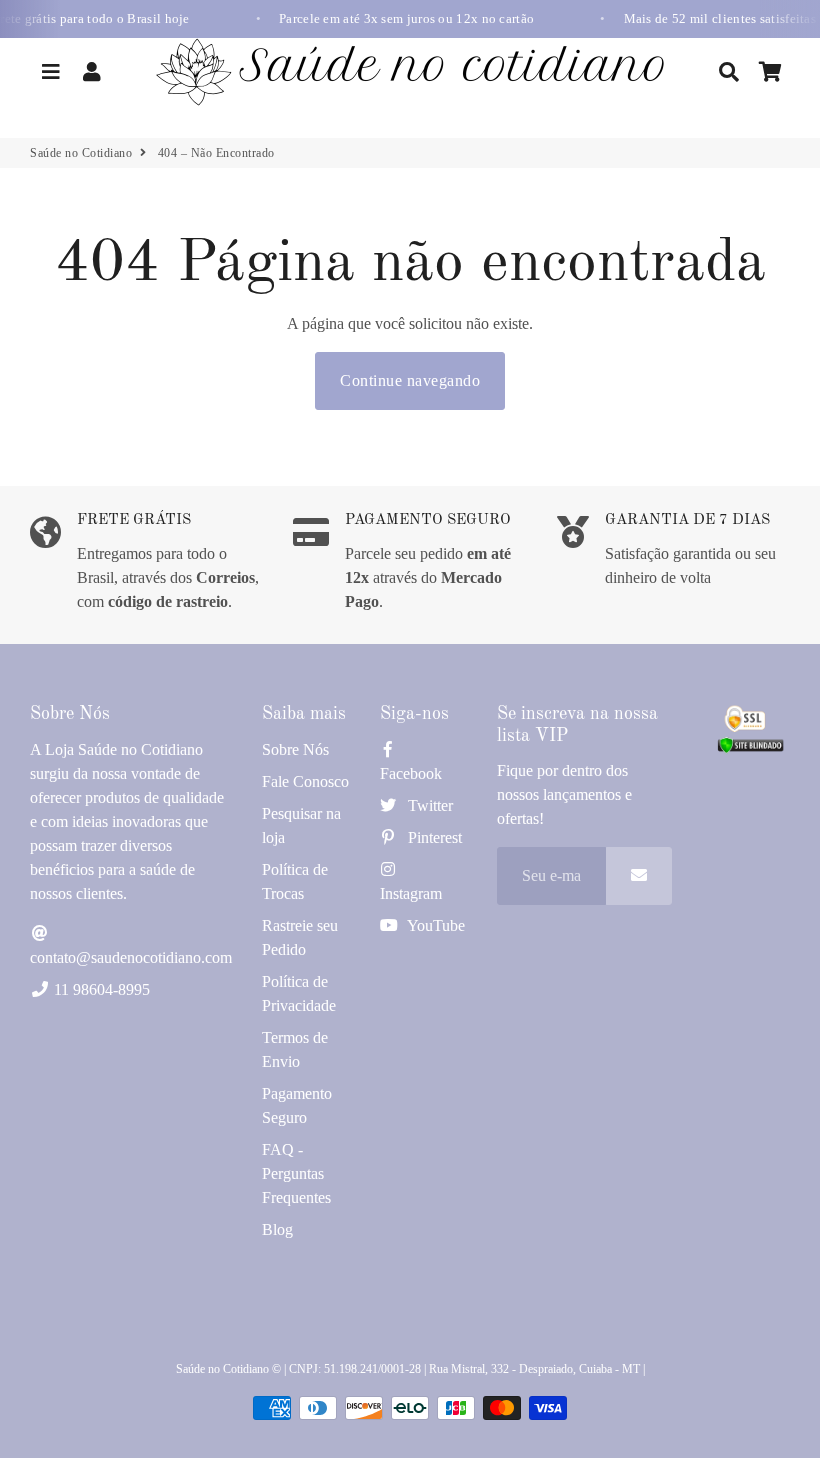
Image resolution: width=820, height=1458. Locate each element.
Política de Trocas (295, 881)
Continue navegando (410, 380)
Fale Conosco (305, 781)
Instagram (411, 893)
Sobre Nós (295, 749)
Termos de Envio (295, 1049)
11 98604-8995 (100, 989)
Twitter (428, 805)
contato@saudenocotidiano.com (131, 957)
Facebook (411, 773)
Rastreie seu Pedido (300, 937)
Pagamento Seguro (297, 1105)
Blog (277, 1229)
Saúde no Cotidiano (81, 153)
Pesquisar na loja (301, 825)
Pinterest (433, 837)
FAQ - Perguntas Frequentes (296, 1173)
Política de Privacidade (299, 993)
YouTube (434, 925)
